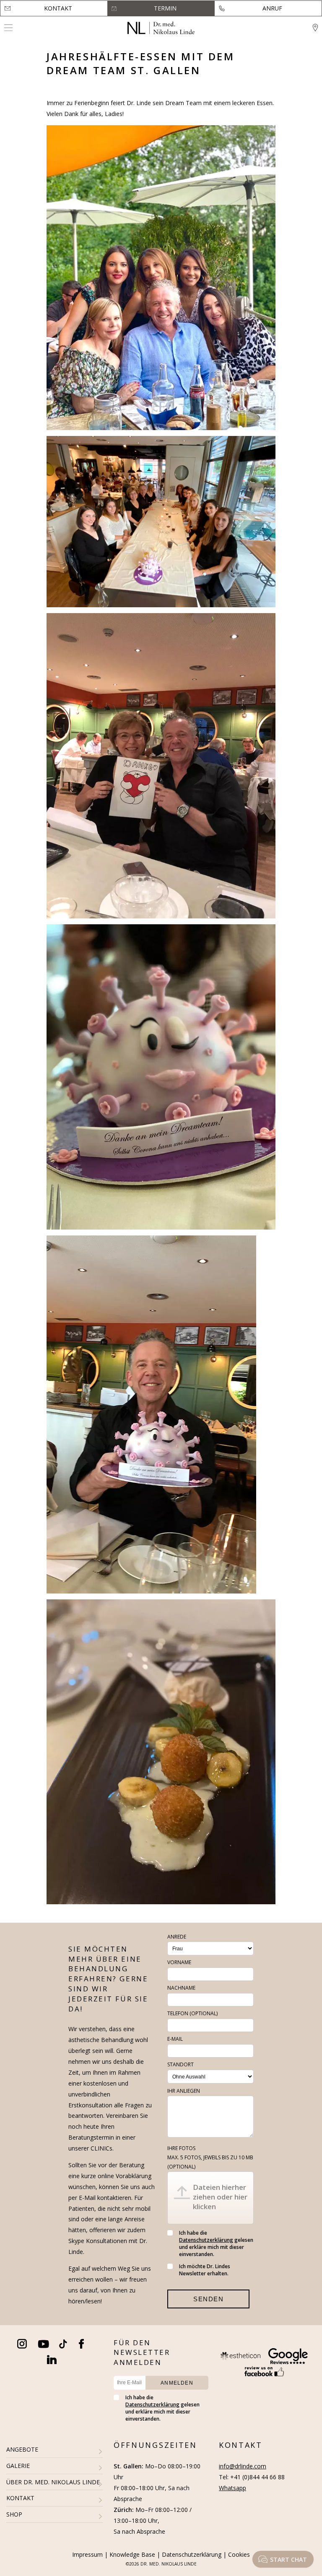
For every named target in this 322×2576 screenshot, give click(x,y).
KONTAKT (20, 2498)
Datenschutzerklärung (206, 2240)
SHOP (14, 2514)
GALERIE (18, 2466)
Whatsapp (232, 2488)
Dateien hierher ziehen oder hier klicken (220, 2197)
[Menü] (8, 28)
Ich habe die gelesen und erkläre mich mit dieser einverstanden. (216, 2243)
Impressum (87, 2554)
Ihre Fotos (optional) (210, 2157)
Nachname (181, 1988)
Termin (165, 8)
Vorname (179, 1962)
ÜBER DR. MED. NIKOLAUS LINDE (53, 2482)
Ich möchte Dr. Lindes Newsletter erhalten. (205, 2270)
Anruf (272, 8)
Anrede (177, 1937)
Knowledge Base (132, 2554)
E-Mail (175, 2039)
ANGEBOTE (22, 2449)
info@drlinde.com (243, 2466)
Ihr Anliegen (184, 2091)
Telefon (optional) (192, 2013)
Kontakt (58, 8)
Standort (180, 2064)
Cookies (239, 2554)
